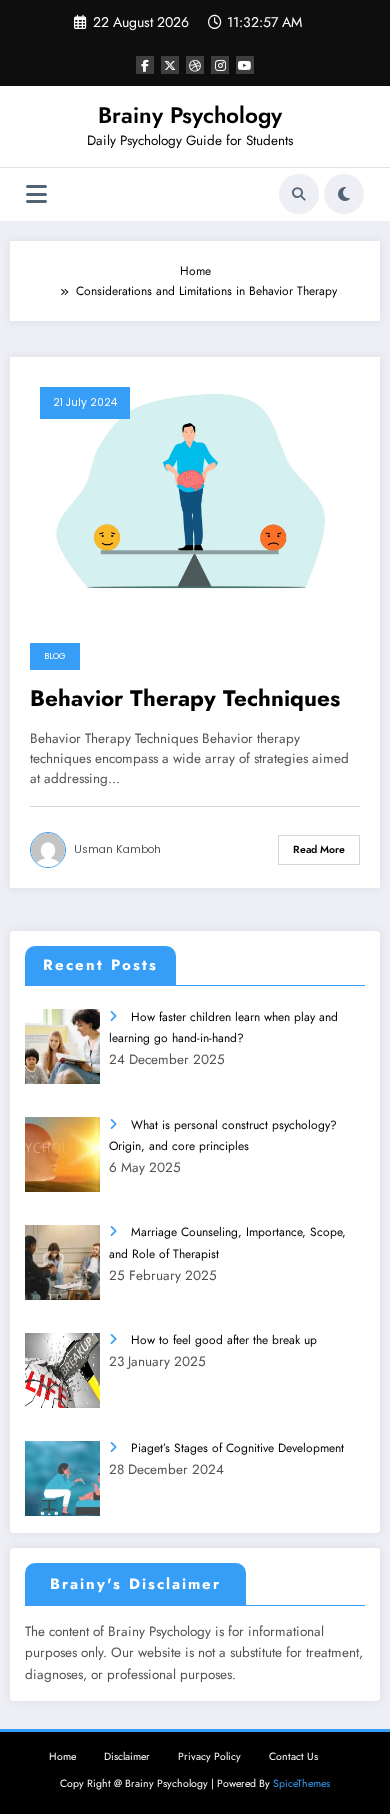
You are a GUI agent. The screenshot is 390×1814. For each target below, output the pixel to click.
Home (62, 1756)
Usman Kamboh (117, 849)
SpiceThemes (301, 1783)
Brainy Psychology (190, 115)
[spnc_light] (344, 194)
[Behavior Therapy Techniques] (195, 494)
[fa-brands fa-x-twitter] (170, 65)
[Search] (299, 194)
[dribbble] (195, 65)
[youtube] (245, 65)
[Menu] (36, 194)
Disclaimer (127, 1756)
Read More (319, 849)
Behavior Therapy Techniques (185, 699)
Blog (55, 656)
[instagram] (220, 65)
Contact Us (293, 1756)
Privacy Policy (209, 1756)
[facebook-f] (145, 65)
